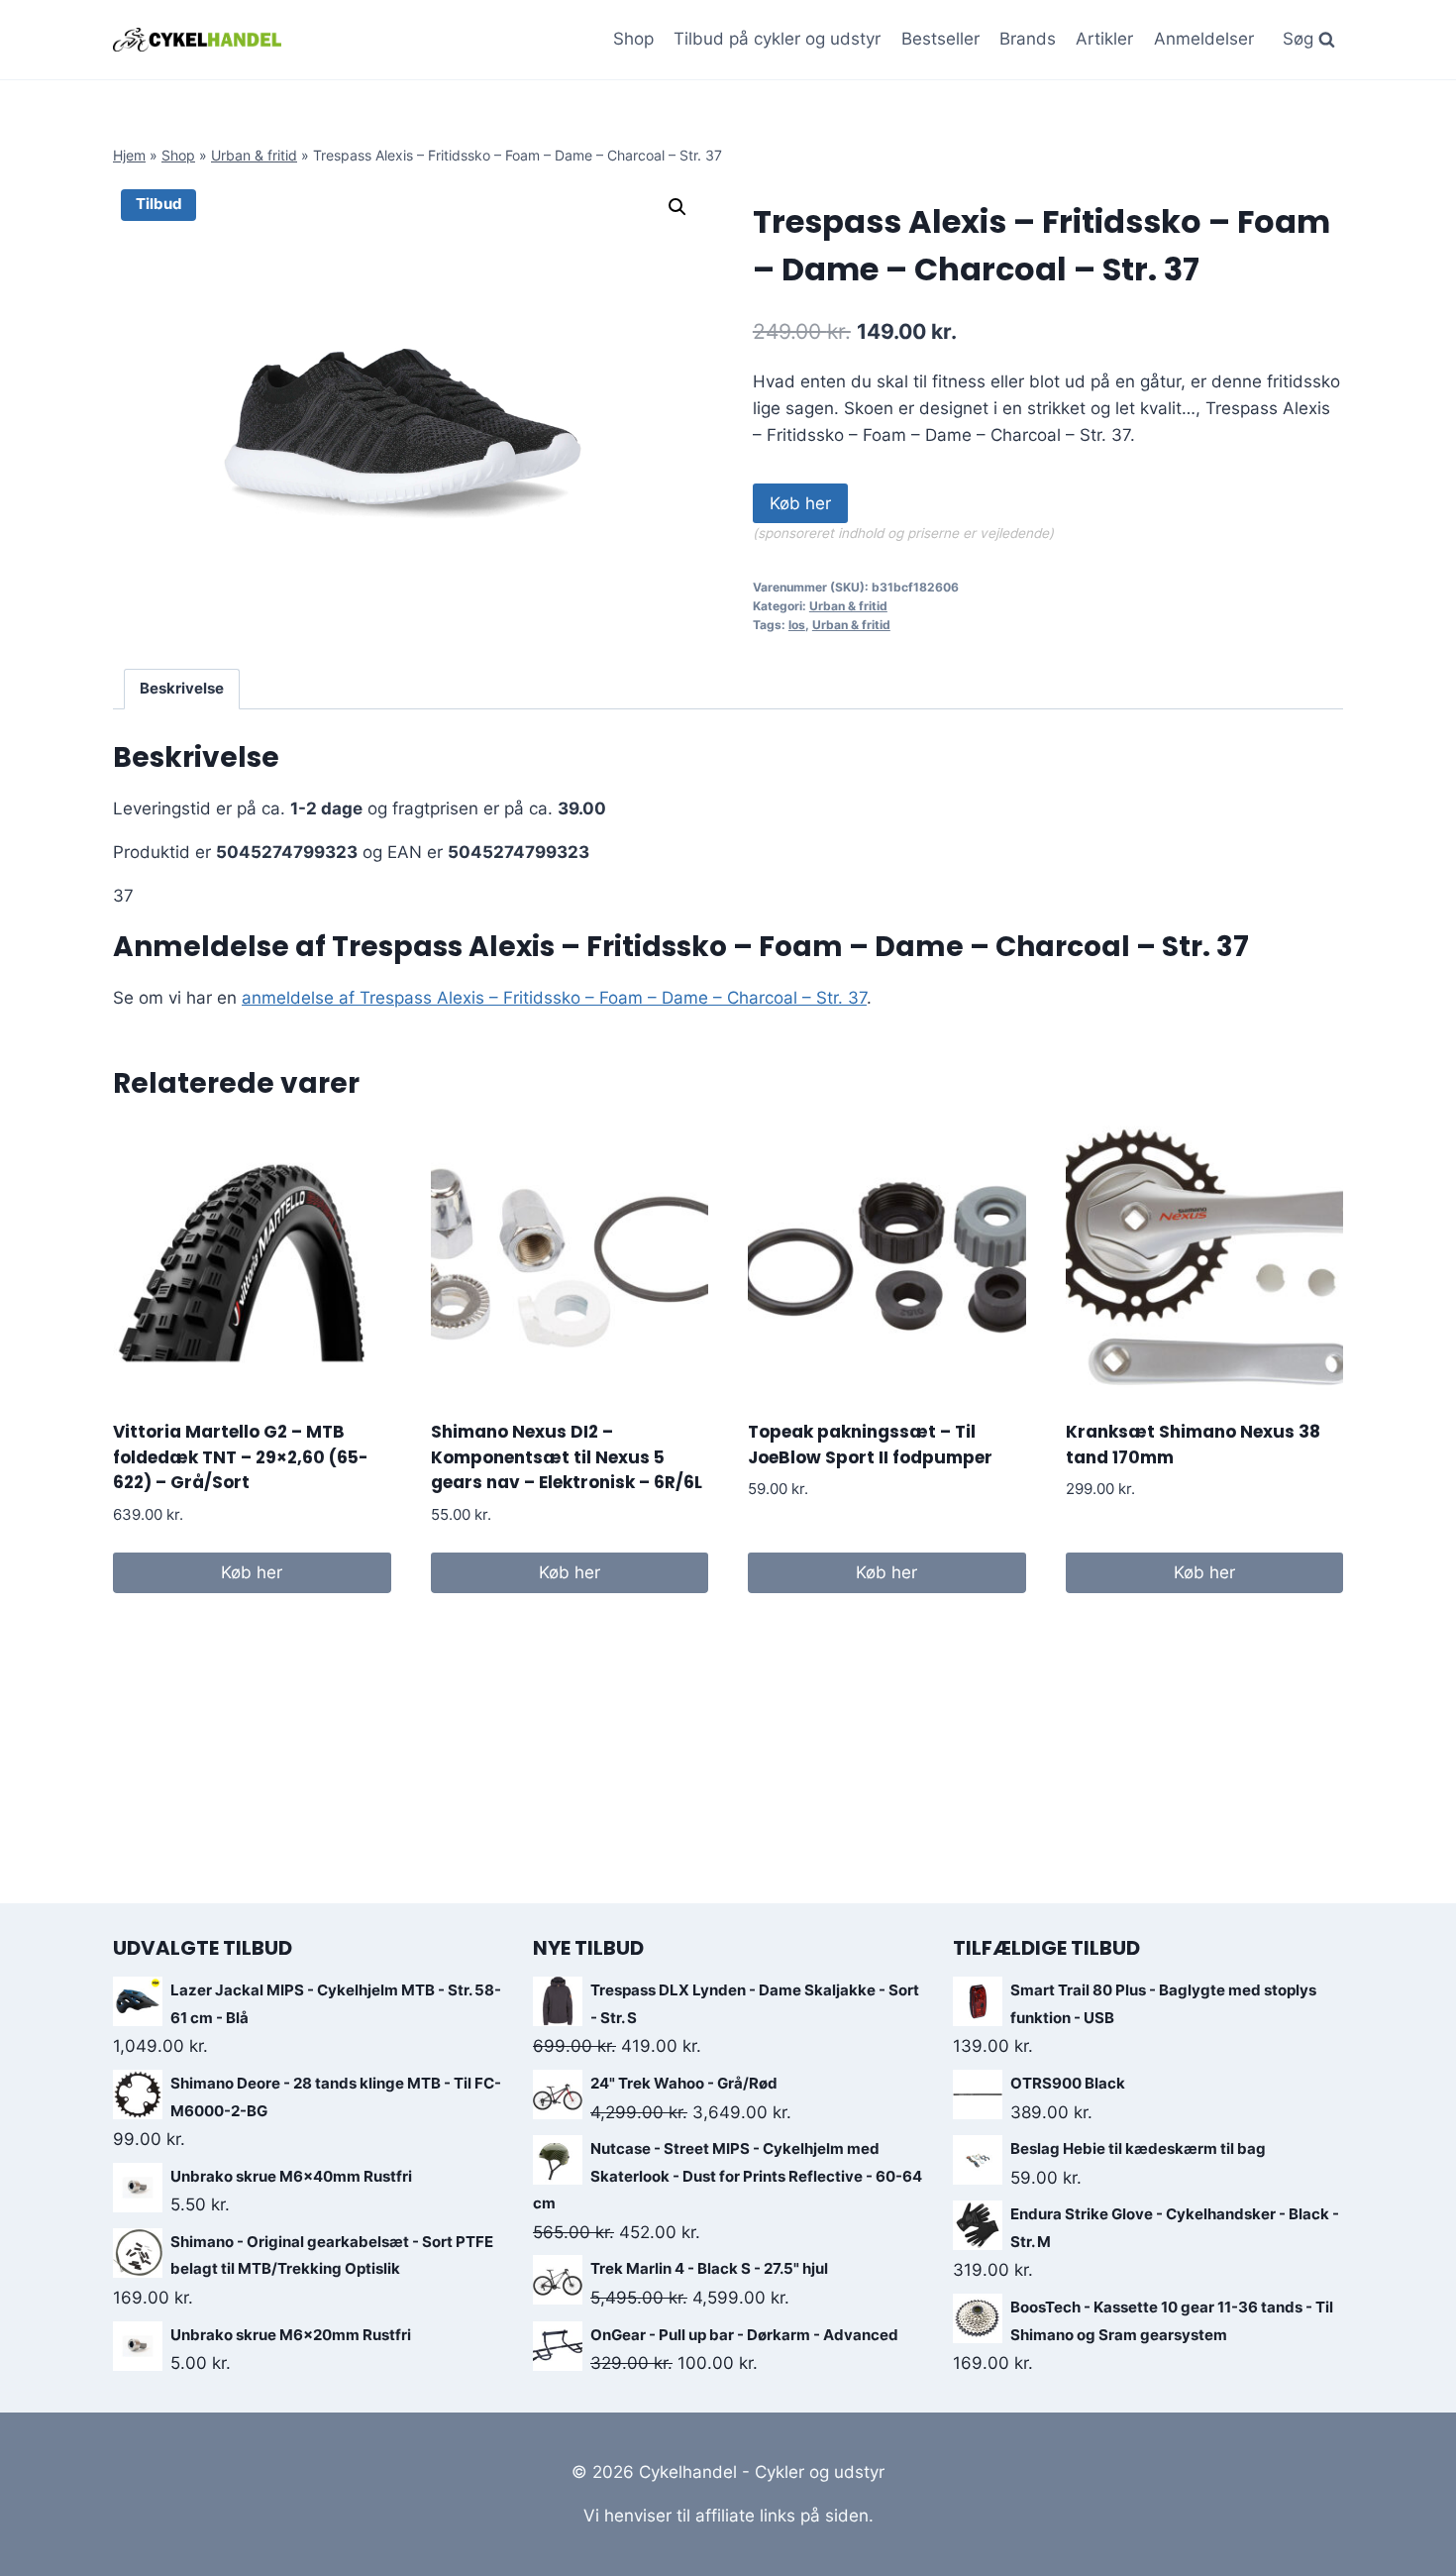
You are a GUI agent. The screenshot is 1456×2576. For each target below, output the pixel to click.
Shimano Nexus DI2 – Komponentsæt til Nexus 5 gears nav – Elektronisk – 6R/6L (567, 1457)
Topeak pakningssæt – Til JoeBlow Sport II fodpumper (870, 1445)
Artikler (1104, 39)
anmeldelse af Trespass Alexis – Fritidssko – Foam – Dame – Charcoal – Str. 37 (554, 998)
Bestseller (940, 39)
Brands (1028, 39)
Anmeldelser (1204, 39)
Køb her (800, 503)
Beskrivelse (182, 688)
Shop (633, 39)
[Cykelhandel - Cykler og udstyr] (197, 39)
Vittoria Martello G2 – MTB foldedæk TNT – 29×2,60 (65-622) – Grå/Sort (241, 1457)
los (797, 625)
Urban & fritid (254, 155)
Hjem (129, 155)
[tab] (182, 690)
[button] (677, 207)
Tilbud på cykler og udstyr (777, 39)
